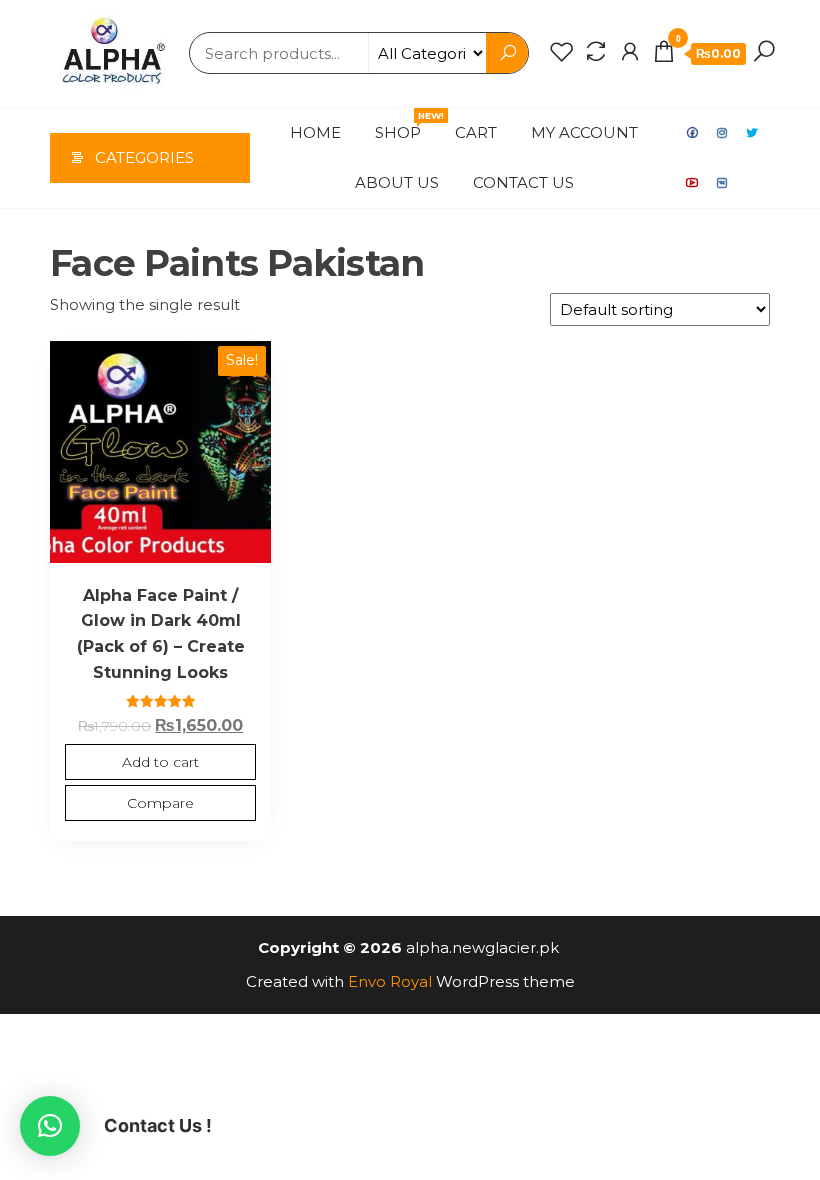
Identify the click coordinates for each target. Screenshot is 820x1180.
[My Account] (630, 52)
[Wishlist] (562, 52)
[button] (50, 1126)
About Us (397, 182)
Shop (405, 126)
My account (584, 132)
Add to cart (160, 762)
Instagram (723, 133)
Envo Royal (390, 981)
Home (315, 132)
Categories (144, 157)
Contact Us (523, 182)
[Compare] (596, 52)
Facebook (693, 133)
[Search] (764, 52)
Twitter (753, 133)
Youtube (693, 183)
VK (723, 183)
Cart (476, 132)
